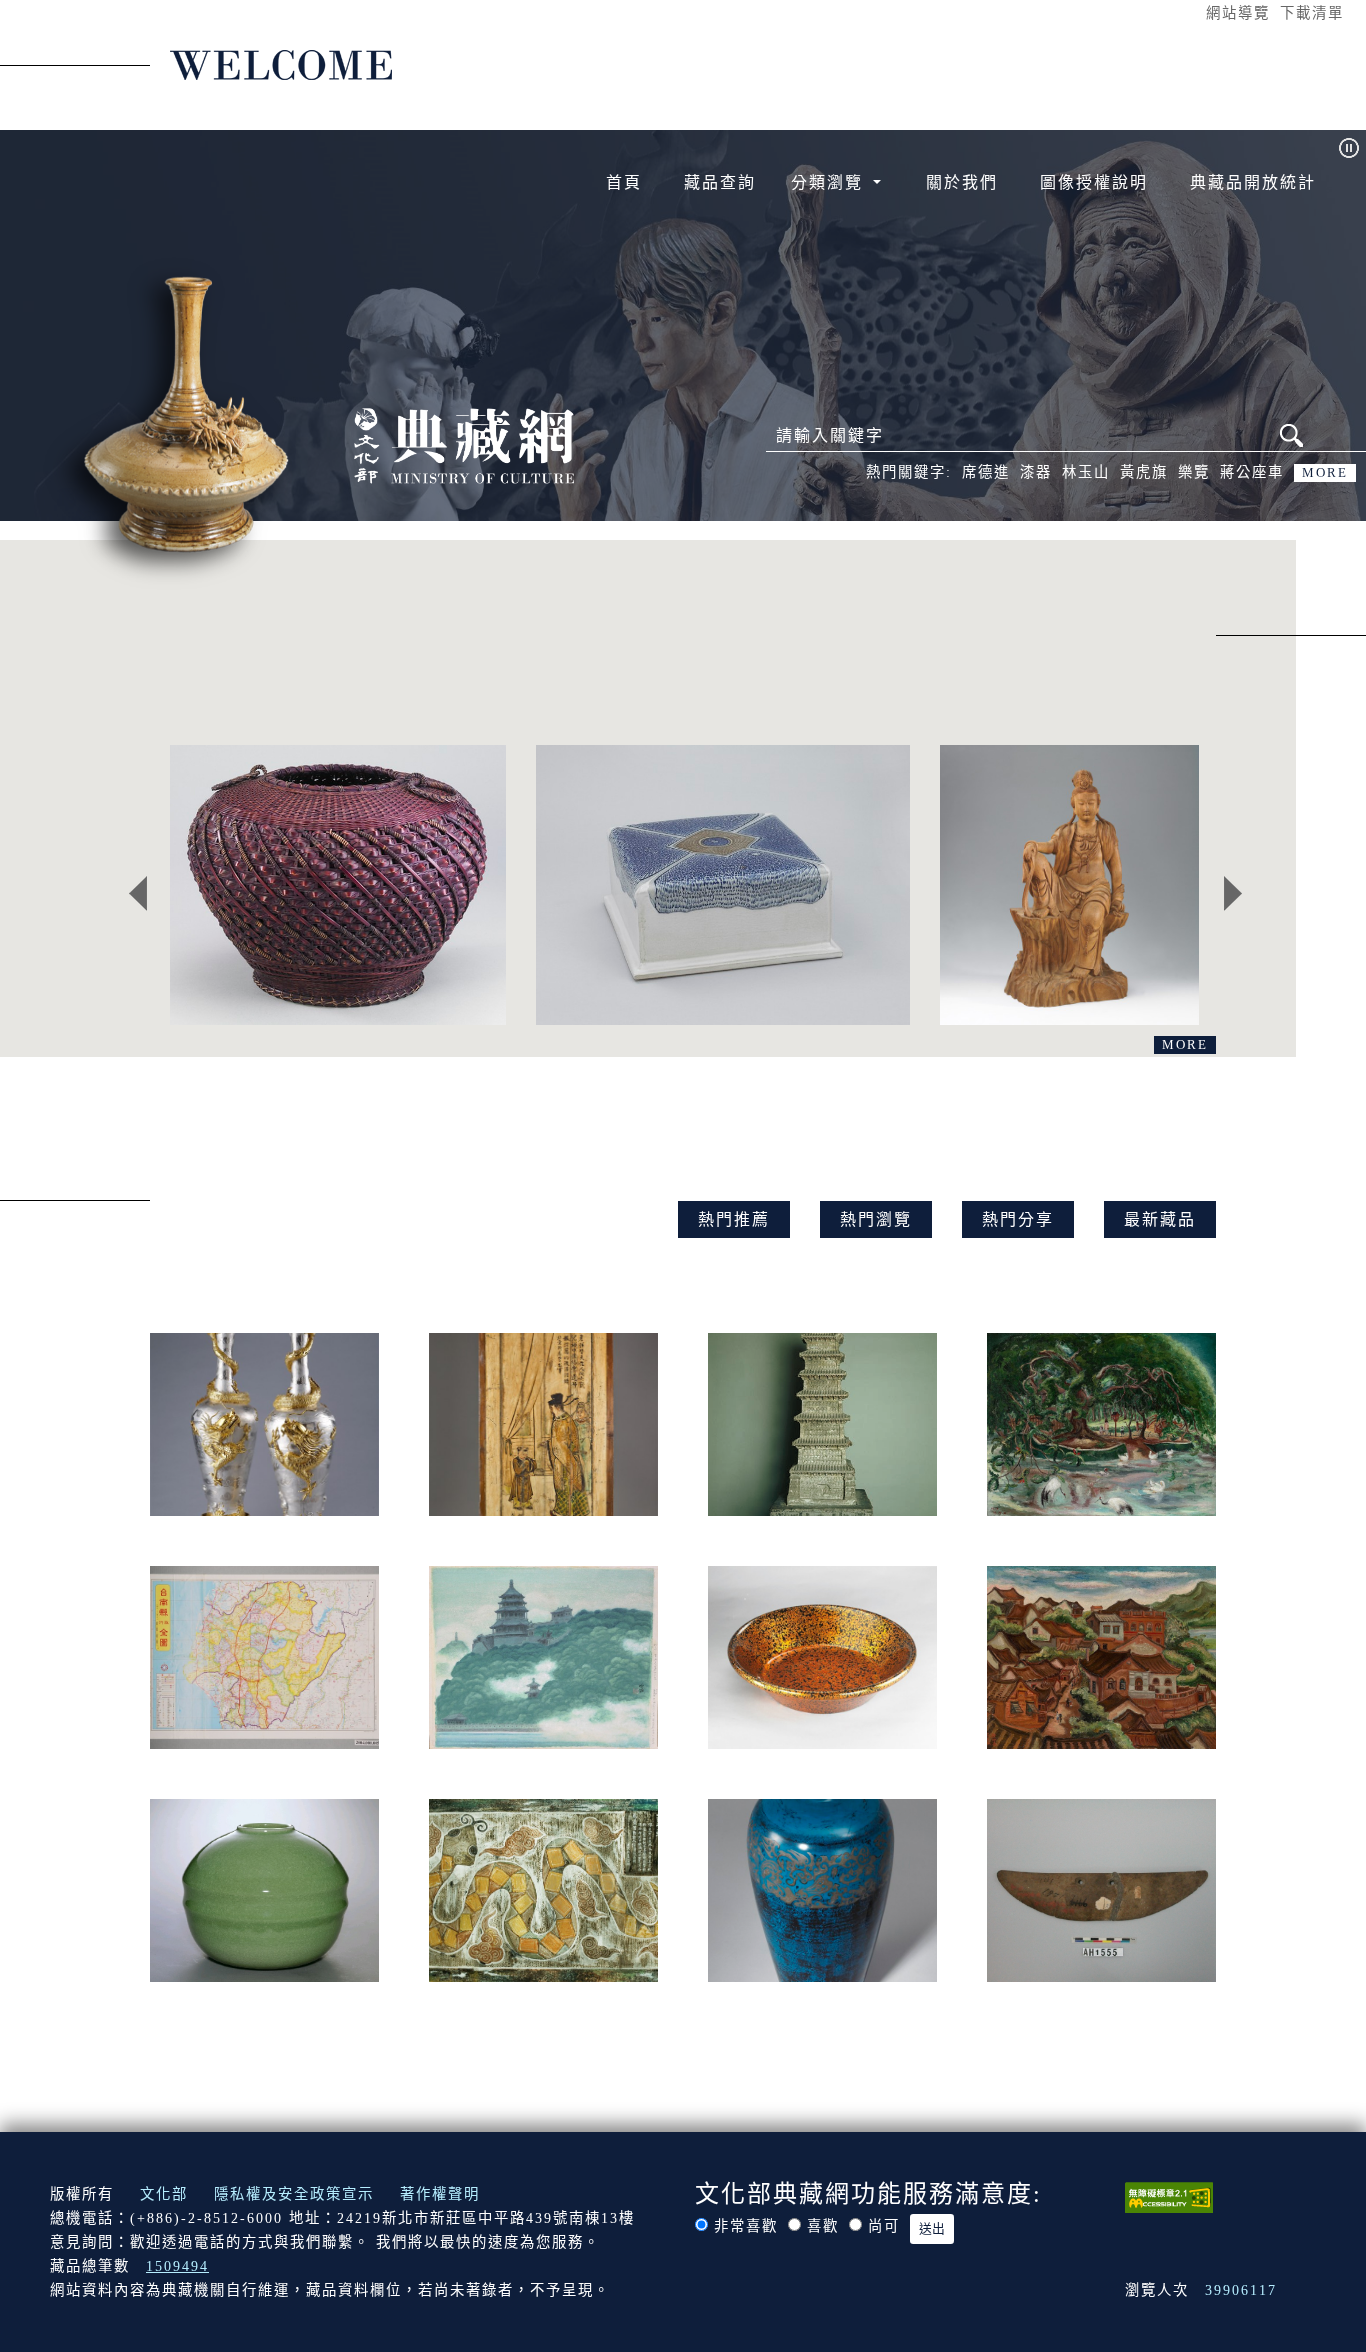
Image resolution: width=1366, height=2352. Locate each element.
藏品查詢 (720, 182)
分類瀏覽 (830, 182)
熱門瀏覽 (876, 1219)
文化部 (164, 2194)
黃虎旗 (1144, 472)
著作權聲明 (440, 2194)
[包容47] (722, 885)
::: (1187, 12)
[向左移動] (138, 893)
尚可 (884, 2226)
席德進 (986, 472)
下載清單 (1312, 13)
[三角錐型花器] (338, 885)
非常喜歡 (746, 2226)
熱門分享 (1018, 1219)
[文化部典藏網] (464, 444)
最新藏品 (1160, 1219)
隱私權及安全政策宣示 (294, 2194)
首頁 (624, 182)
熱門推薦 (734, 1219)
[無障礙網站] (1169, 2196)
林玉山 (1086, 472)
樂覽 (1194, 472)
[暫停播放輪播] (1349, 147)
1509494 (177, 2266)
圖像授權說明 (1094, 182)
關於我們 (962, 182)
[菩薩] (1069, 885)
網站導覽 (1238, 13)
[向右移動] (1233, 893)
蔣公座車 (1252, 472)
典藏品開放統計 (1253, 182)
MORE (1325, 473)
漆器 (1036, 472)
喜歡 (823, 2226)
